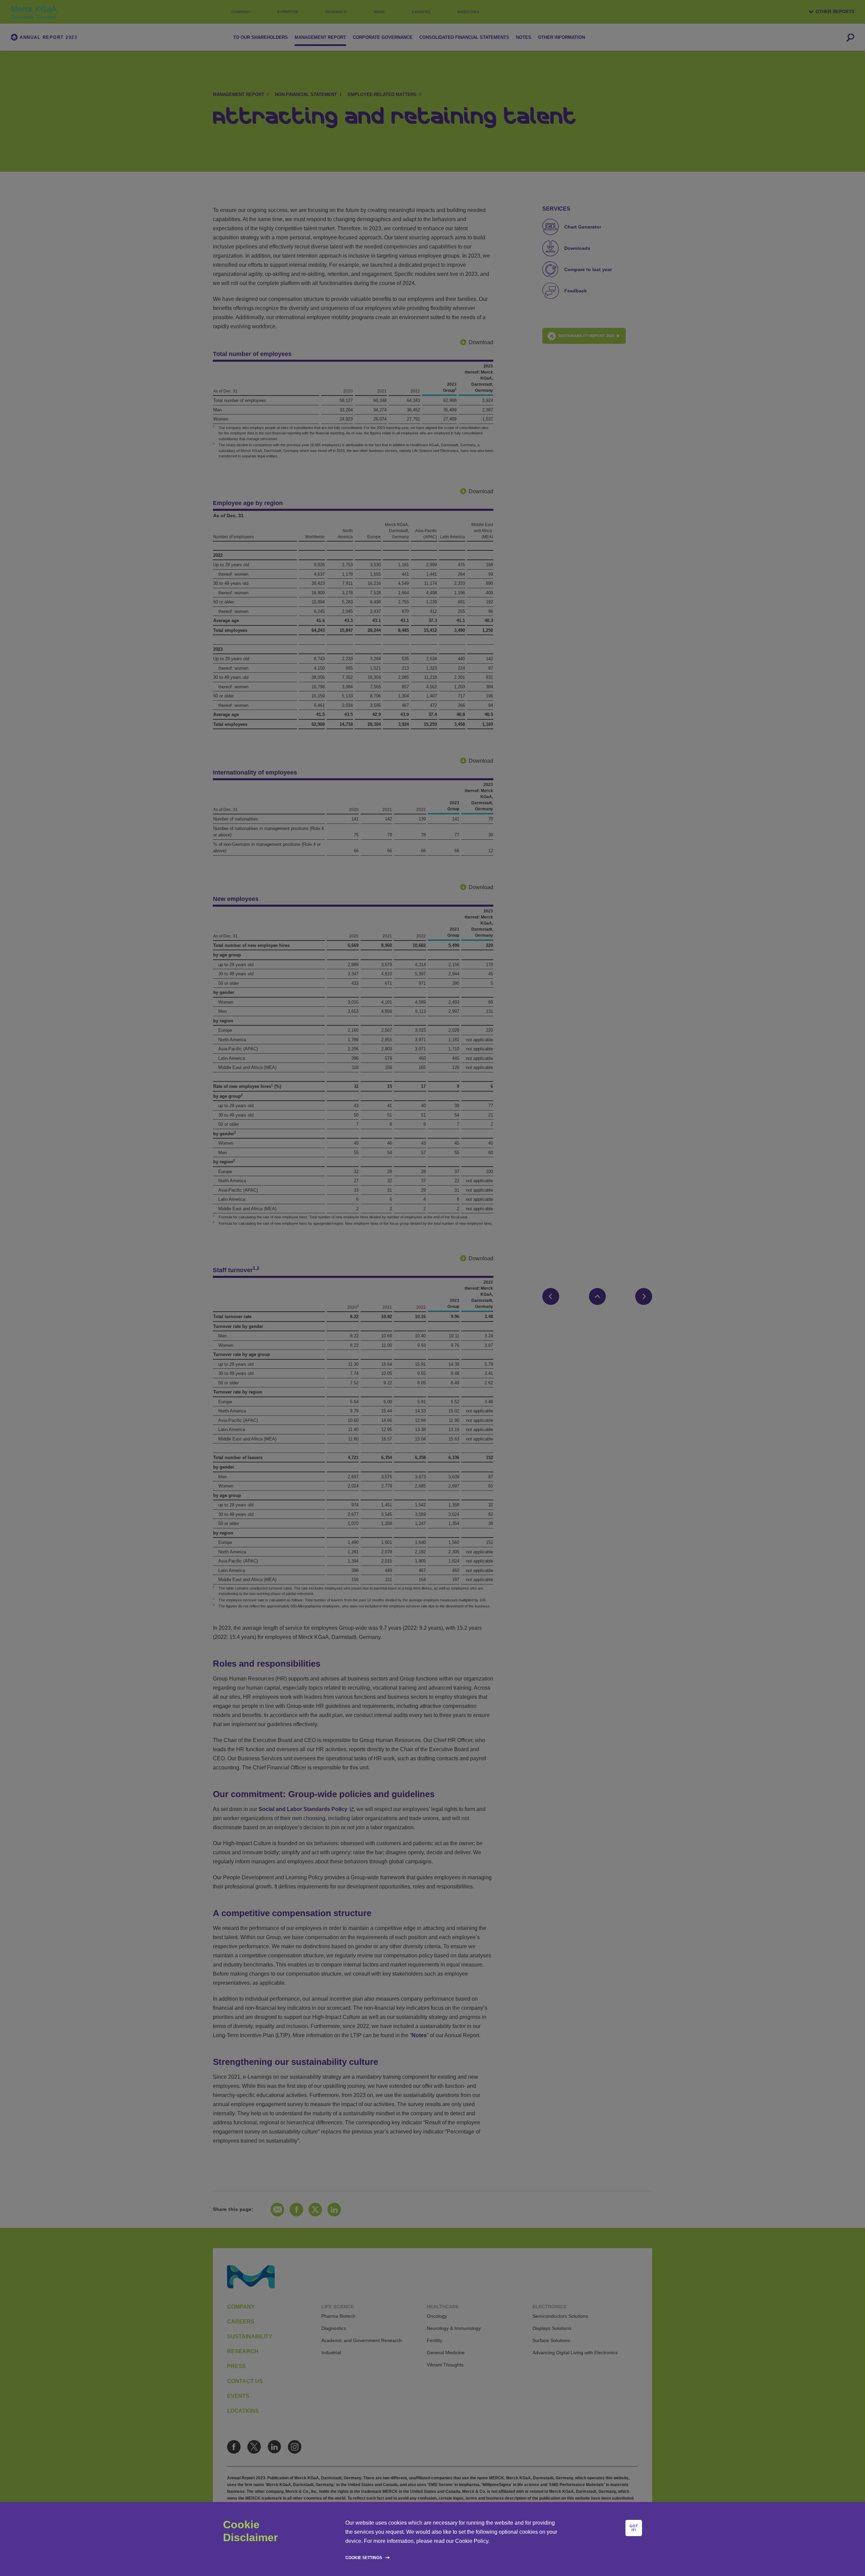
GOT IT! (634, 2528)
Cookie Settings (364, 2558)
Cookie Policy (472, 2541)
